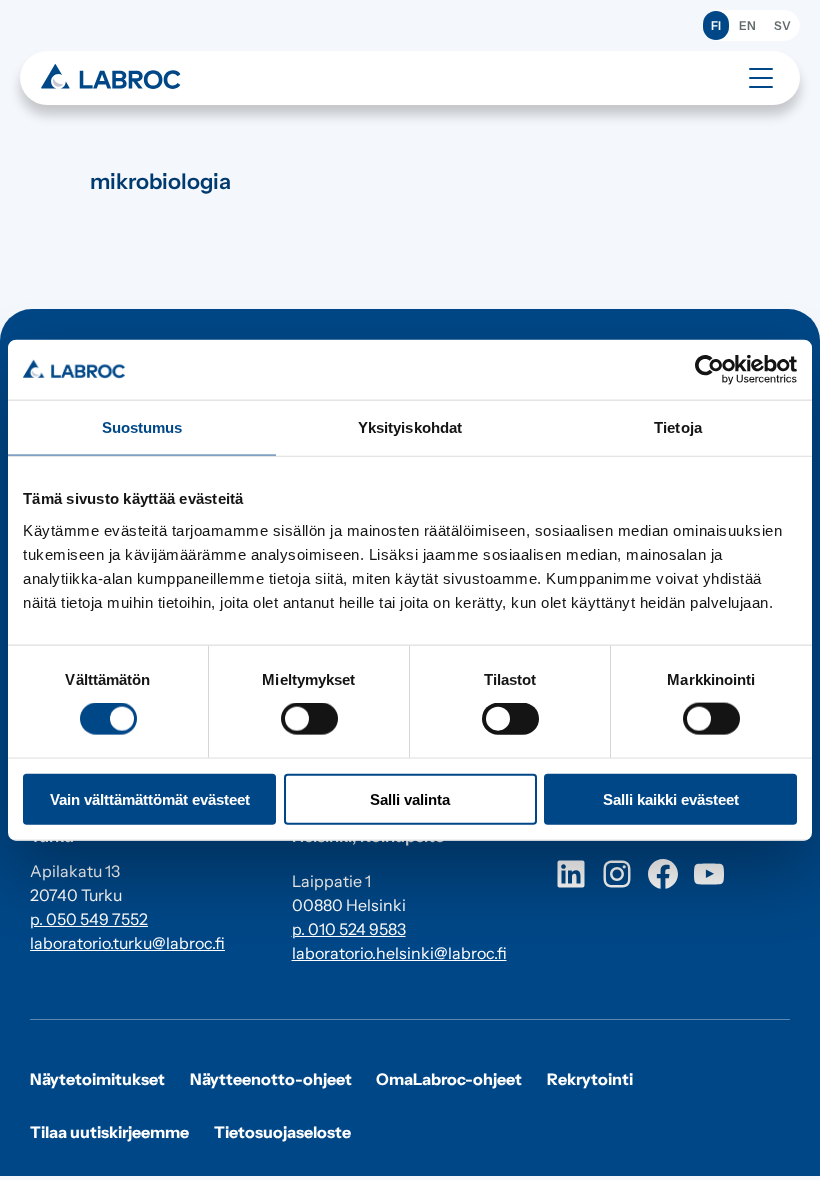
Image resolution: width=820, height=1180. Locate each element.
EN (747, 25)
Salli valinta (410, 798)
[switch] (309, 719)
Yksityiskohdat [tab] (410, 427)
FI (716, 25)
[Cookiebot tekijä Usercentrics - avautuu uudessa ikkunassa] (709, 370)
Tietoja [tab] (678, 427)
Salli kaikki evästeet (671, 798)
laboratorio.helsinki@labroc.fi (399, 953)
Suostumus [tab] (142, 427)
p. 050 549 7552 (89, 919)
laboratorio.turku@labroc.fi (127, 943)
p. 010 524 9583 (349, 929)
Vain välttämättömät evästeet (150, 798)
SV (782, 25)
